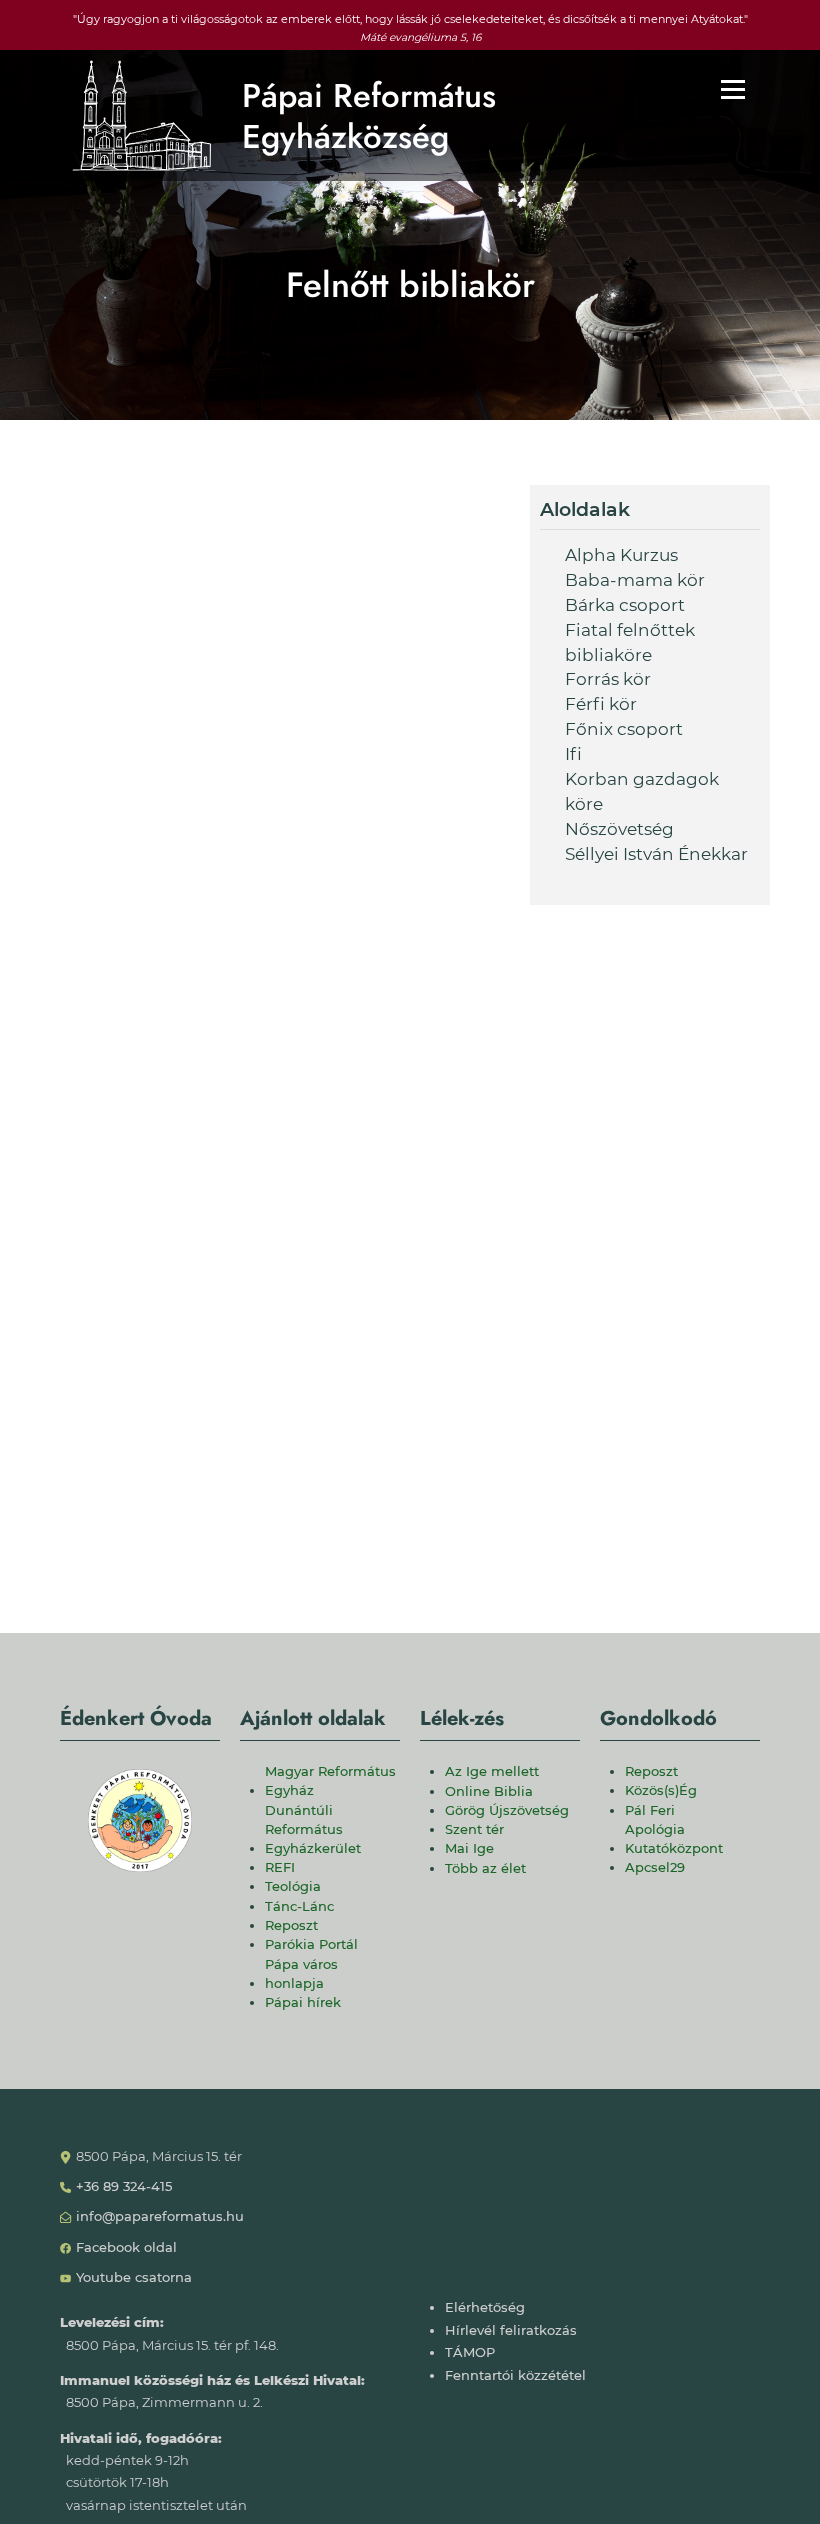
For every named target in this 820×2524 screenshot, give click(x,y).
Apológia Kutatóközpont (674, 1839)
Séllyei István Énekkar (656, 854)
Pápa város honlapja (301, 1974)
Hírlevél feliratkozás (511, 2330)
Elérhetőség (485, 2307)
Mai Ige (469, 1848)
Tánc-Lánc (299, 1906)
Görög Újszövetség (507, 1810)
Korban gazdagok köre (642, 791)
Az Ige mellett (492, 1771)
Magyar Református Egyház (330, 1781)
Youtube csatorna (134, 2277)
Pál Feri (650, 1810)
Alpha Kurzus (621, 555)
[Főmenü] (733, 89)
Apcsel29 (655, 1867)
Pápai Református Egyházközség (369, 116)
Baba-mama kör (635, 580)
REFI (280, 1867)
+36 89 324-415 (124, 2186)
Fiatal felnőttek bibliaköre (630, 642)
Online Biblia (489, 1791)
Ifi (573, 754)
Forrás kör (608, 679)
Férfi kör (601, 704)
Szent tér (474, 1829)
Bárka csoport (625, 605)
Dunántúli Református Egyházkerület (313, 1829)
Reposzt (291, 1925)
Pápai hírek (303, 2002)
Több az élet (485, 1868)
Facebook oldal (126, 2247)
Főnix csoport (624, 729)
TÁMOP (470, 2352)
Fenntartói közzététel (515, 2375)
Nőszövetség (619, 829)
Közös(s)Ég (661, 1790)
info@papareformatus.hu (160, 2216)
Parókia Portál (311, 1944)
